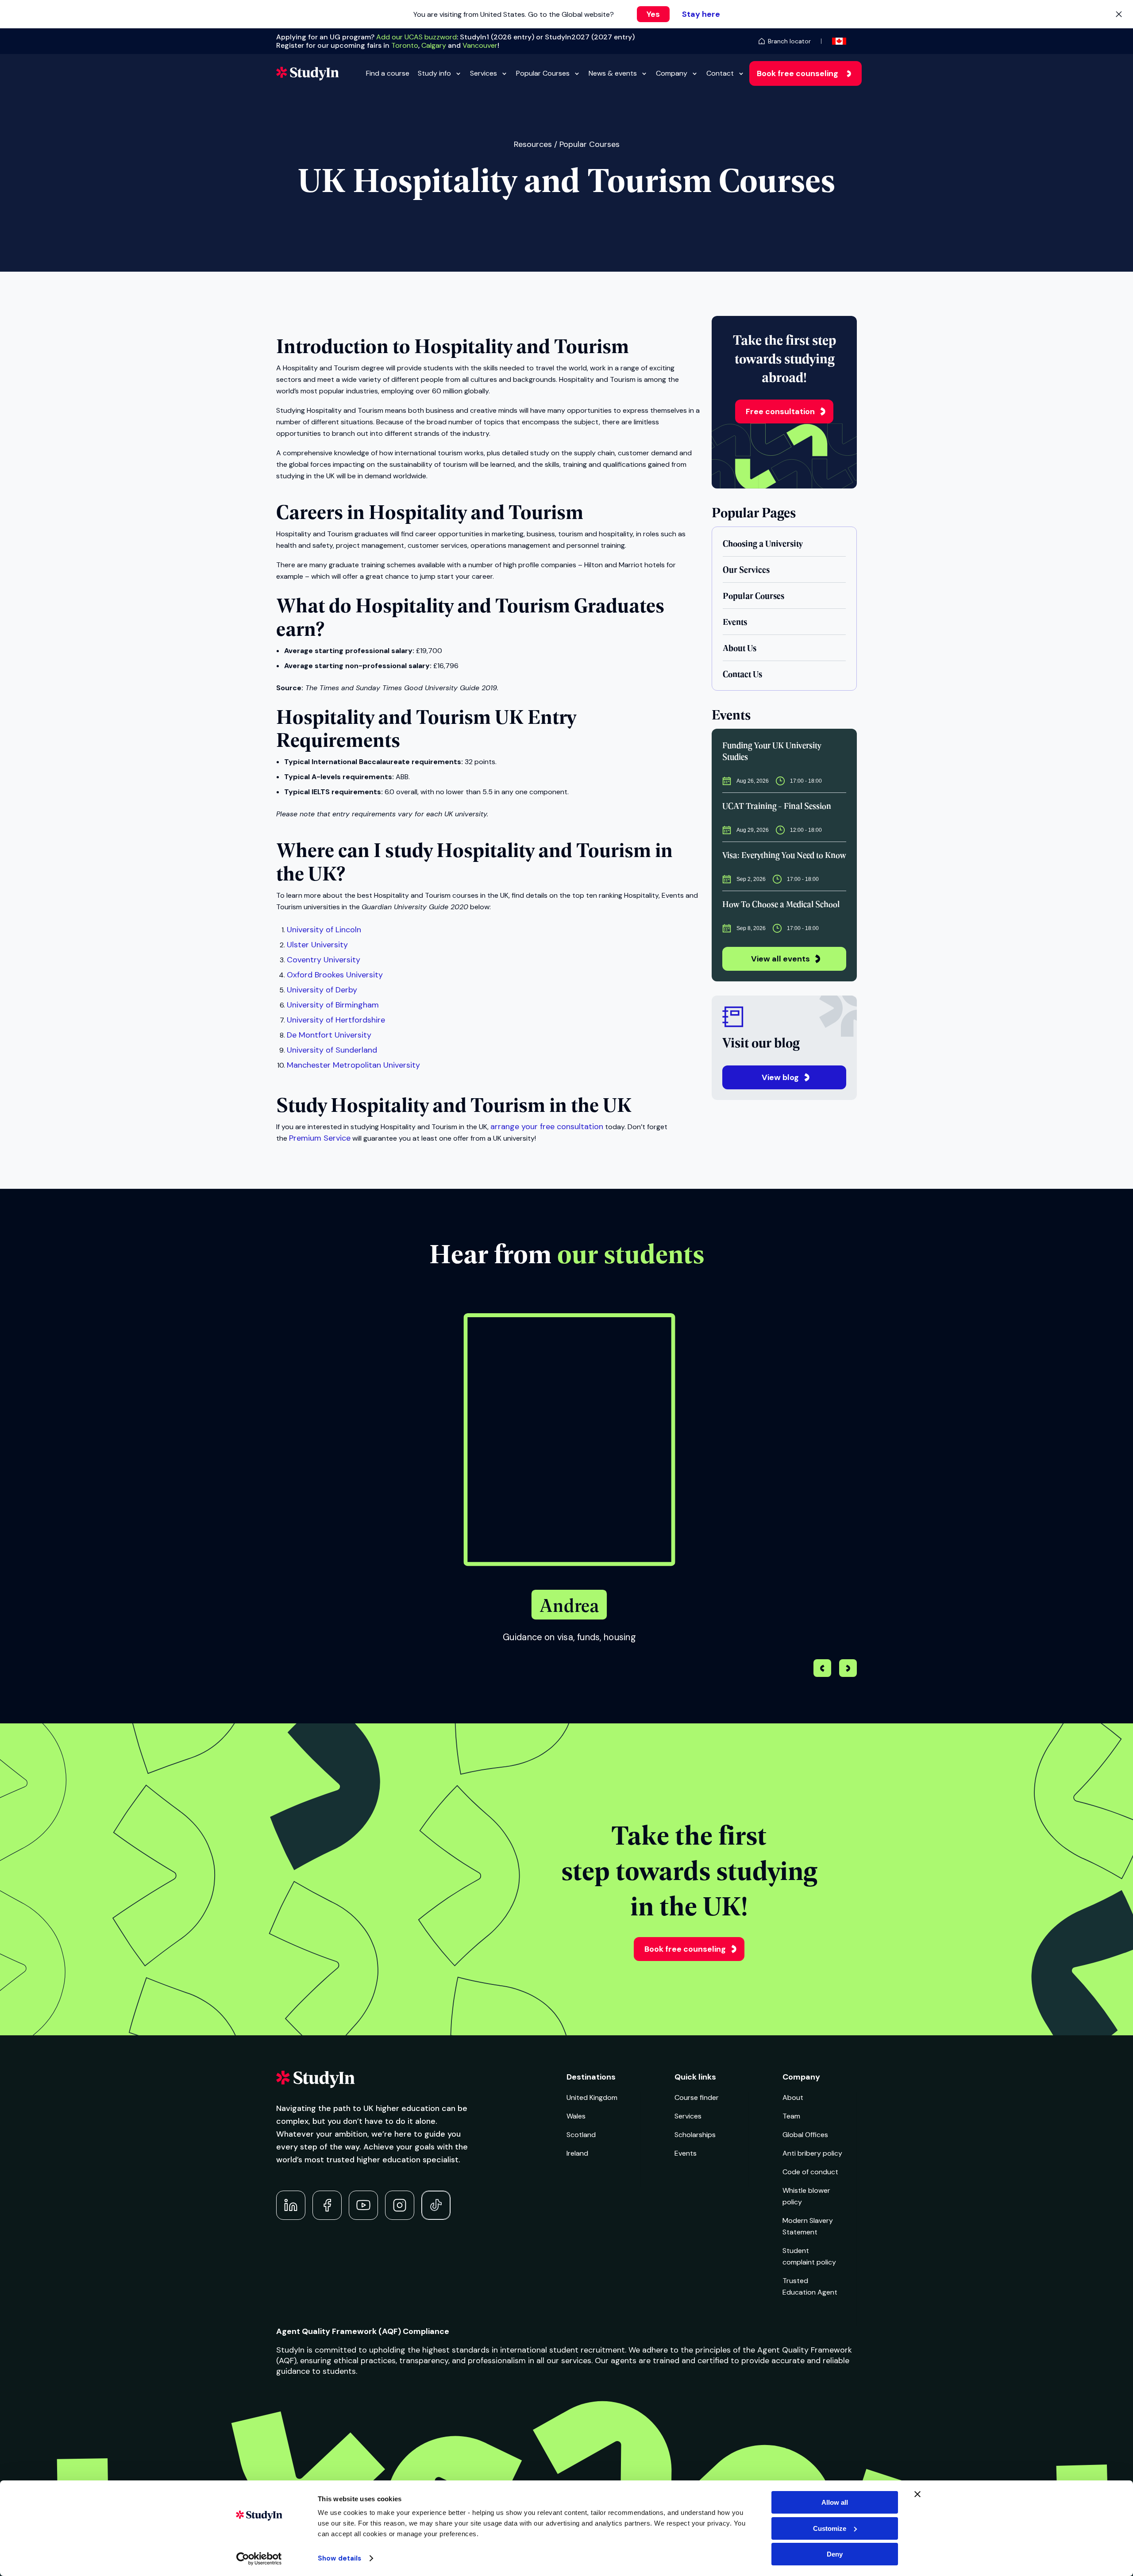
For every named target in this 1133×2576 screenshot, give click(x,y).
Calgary (434, 45)
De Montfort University (329, 1035)
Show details (339, 2558)
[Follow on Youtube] (363, 2205)
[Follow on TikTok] (436, 2205)
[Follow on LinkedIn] (291, 2205)
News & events (613, 73)
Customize (830, 2528)
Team (791, 2116)
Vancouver (480, 45)
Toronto (405, 45)
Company (672, 73)
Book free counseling (798, 73)
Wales (576, 2116)
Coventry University (324, 960)
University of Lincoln (324, 930)
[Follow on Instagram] (400, 2205)
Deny (835, 2554)
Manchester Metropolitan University (353, 1065)
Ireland (577, 2153)
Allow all (835, 2502)
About (793, 2097)
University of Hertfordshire (336, 1020)
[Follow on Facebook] (327, 2205)
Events (686, 2153)
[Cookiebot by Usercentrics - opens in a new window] (259, 2559)
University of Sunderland (332, 1050)
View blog (780, 1077)
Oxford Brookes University (335, 975)
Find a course (388, 73)
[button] (848, 1669)
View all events (780, 959)
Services (484, 73)
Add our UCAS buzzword (416, 37)
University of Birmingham (333, 1005)
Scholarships (695, 2135)
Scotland (581, 2135)
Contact (720, 73)
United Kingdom (592, 2097)
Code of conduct (810, 2172)
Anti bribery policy (812, 2153)
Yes (653, 14)
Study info (434, 73)
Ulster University (317, 945)
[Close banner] (917, 2494)
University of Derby (322, 990)
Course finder (697, 2097)
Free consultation (780, 411)
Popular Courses (543, 73)
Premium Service (320, 1138)
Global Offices (805, 2135)
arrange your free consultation (547, 1127)
